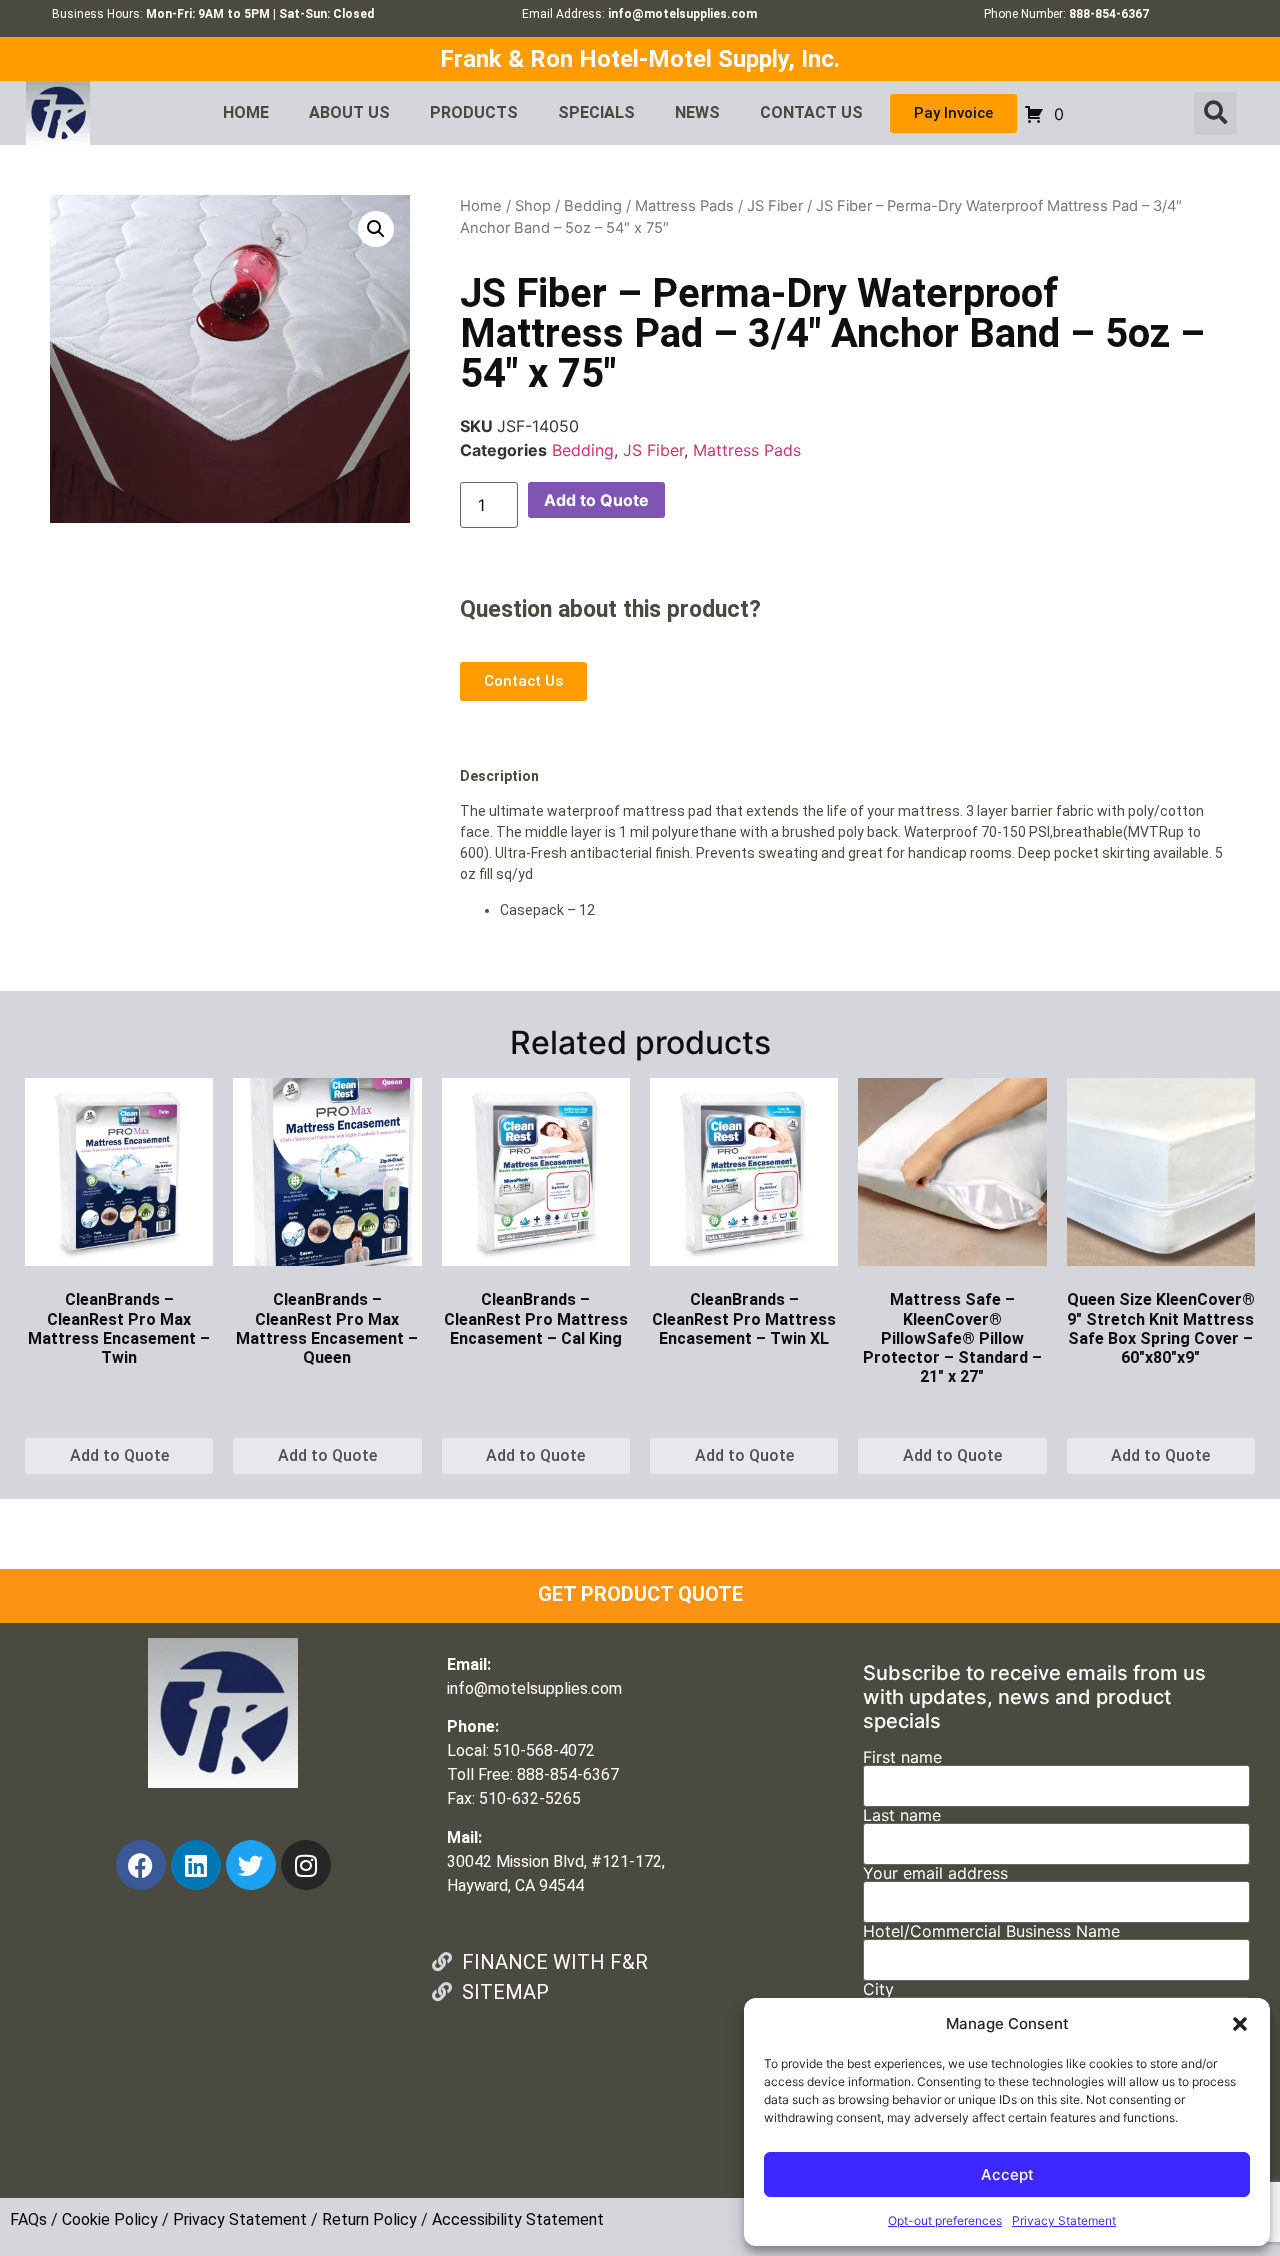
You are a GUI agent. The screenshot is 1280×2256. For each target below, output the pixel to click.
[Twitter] (251, 1865)
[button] (1240, 2024)
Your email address (935, 1874)
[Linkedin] (196, 1865)
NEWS (697, 112)
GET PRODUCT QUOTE (640, 1594)
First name (902, 1758)
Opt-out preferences (945, 2220)
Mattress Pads (684, 206)
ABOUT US (349, 112)
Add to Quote (596, 500)
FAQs (28, 2219)
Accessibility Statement (518, 2219)
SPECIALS (596, 112)
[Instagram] (306, 1865)
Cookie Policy (110, 2219)
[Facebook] (141, 1865)
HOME (246, 112)
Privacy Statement (1064, 2220)
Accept (1007, 2174)
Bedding (593, 206)
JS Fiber (775, 206)
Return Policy (369, 2219)
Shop (533, 206)
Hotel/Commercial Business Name (991, 1932)
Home (481, 206)
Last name (902, 1816)
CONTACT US (811, 112)
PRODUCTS (474, 112)
